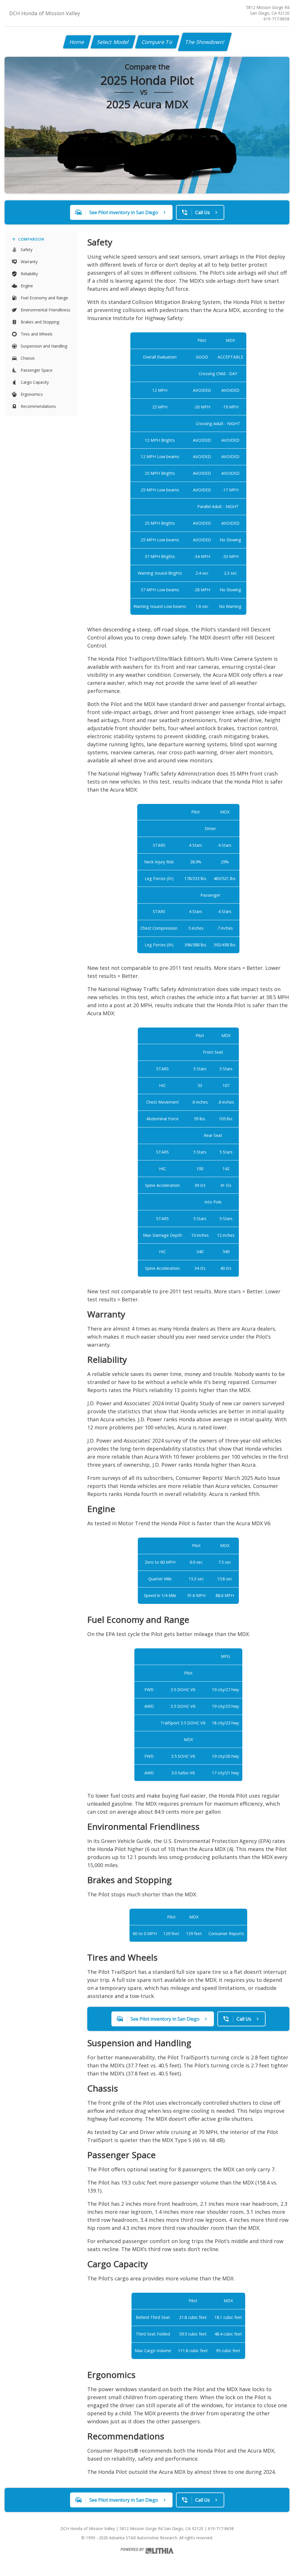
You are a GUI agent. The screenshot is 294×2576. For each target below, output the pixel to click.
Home (77, 42)
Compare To (157, 42)
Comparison (31, 239)
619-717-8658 (276, 19)
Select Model (113, 42)
